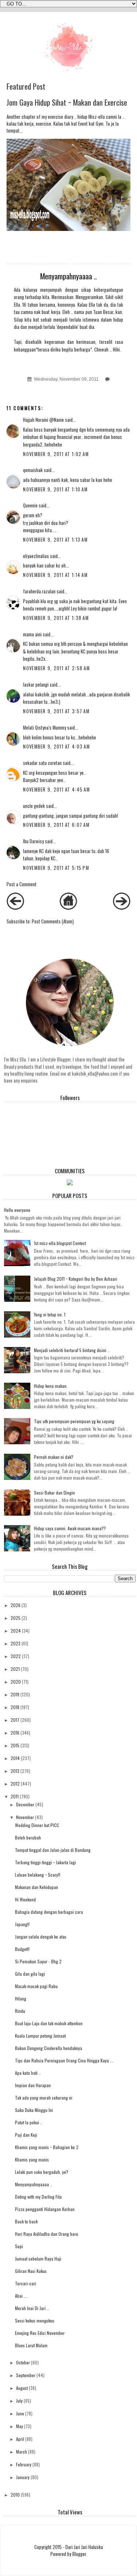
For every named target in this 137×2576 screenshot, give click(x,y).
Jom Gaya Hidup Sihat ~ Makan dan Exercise (67, 102)
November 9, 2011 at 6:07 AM (56, 825)
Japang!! (22, 1924)
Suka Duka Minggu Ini (34, 2110)
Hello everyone (17, 1210)
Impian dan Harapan (33, 2085)
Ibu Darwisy (33, 841)
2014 (15, 1758)
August (22, 2388)
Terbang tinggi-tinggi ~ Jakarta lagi (45, 1862)
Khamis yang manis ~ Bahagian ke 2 (47, 2147)
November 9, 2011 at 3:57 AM (56, 711)
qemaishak (33, 470)
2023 (16, 1643)
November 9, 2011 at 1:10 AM (55, 489)
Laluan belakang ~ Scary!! (38, 1875)
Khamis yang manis (32, 2159)
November (25, 1817)
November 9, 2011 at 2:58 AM (56, 668)
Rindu (20, 2011)
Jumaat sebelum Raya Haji (38, 2259)
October (23, 2362)
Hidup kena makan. (51, 1386)
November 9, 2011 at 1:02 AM (56, 454)
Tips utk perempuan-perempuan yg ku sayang (74, 1421)
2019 (15, 1694)
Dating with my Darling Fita (38, 2197)
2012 (15, 1784)
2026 (16, 1605)
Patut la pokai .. (29, 2122)
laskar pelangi (36, 685)
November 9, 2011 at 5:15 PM (56, 868)
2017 (15, 1720)
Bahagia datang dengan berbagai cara (49, 1912)
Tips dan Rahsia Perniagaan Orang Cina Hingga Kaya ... (64, 2060)
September (26, 2375)
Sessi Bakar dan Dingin (54, 1493)
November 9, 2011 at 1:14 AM (55, 575)
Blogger (79, 2554)
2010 (15, 2495)
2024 (16, 1631)
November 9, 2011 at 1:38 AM (56, 618)
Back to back (26, 2221)
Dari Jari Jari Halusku (84, 2547)
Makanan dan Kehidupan (37, 1887)
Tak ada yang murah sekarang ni (44, 2098)
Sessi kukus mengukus (35, 2320)
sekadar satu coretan (42, 763)
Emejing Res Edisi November (40, 2333)
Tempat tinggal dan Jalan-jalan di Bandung (53, 1850)
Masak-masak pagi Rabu (36, 1986)
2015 (15, 1745)
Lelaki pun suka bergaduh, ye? (42, 2172)
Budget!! (22, 1949)
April (20, 2439)
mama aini (32, 634)
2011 (15, 1796)
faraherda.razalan (39, 591)
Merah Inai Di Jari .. (32, 2308)
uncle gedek (34, 806)
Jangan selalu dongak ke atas (41, 1937)
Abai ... (21, 2296)
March (22, 2452)
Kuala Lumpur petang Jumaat (40, 2036)
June (20, 2413)
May (20, 2426)
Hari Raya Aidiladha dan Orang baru (47, 2234)
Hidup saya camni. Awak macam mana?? (70, 1528)
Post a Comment (22, 884)
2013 (15, 1771)
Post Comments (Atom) (53, 921)
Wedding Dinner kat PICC (37, 1825)
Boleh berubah (28, 1837)
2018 (15, 1707)
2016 (15, 1733)
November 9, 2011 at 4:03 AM (56, 747)
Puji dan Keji (26, 2135)
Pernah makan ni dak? (54, 1457)
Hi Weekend (25, 1899)
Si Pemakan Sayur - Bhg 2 (38, 1961)
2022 (16, 1656)
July (19, 2401)
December (25, 1804)
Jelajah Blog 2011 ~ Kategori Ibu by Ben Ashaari (76, 1279)
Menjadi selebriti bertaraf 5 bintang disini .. (72, 1350)
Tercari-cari (26, 2283)
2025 (16, 1618)
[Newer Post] (15, 908)
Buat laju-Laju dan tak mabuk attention (49, 2023)
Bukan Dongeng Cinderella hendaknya (49, 2048)
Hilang (21, 1998)
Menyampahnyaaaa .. (34, 2184)
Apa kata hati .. (28, 2073)
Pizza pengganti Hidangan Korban (45, 2209)
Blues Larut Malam (31, 2345)
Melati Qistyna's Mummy (45, 728)
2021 (15, 1669)
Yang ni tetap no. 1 (50, 1314)
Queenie (30, 505)
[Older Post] (122, 908)
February (24, 2464)
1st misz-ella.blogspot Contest (60, 1243)
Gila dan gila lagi (30, 1974)
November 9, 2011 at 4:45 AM (56, 790)
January (23, 2477)
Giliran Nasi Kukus (31, 2271)
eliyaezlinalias (36, 556)
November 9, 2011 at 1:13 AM (55, 540)
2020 (16, 1682)
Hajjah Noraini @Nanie (43, 420)
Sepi (19, 2246)
